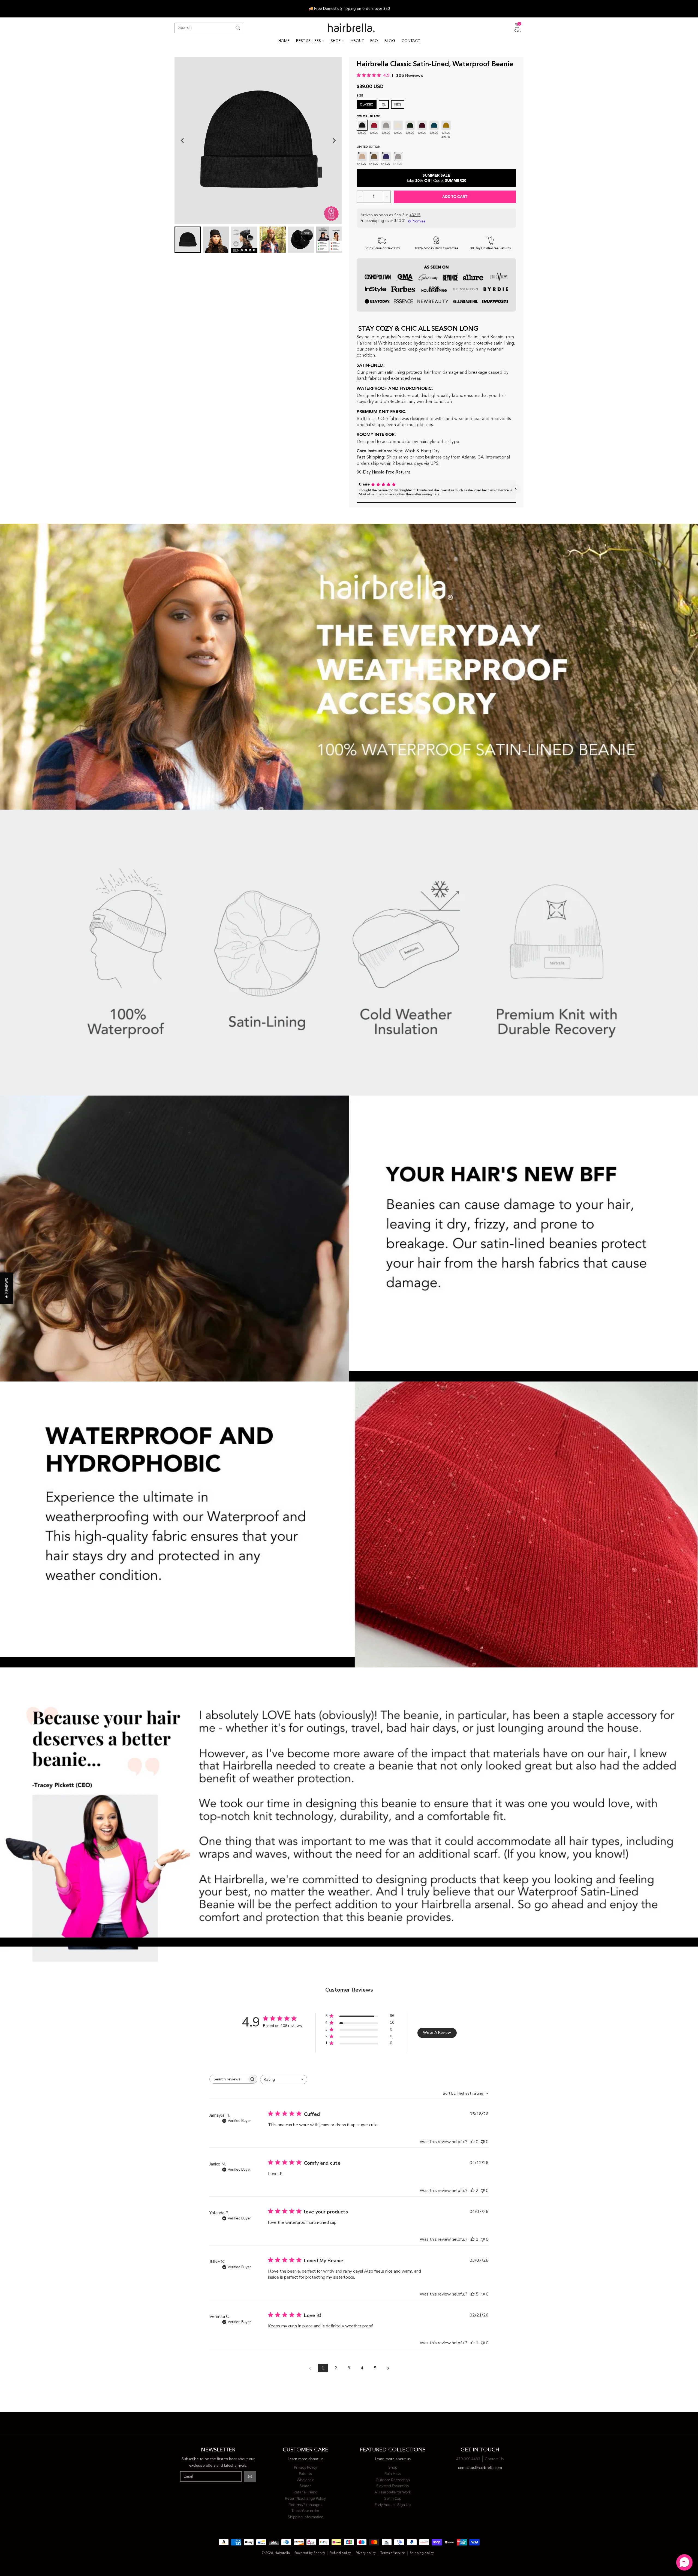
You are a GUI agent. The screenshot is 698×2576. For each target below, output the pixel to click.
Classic (367, 104)
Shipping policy (422, 2553)
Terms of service (393, 2553)
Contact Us (494, 2459)
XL (384, 104)
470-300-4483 (468, 2459)
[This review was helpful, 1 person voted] (473, 2239)
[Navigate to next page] (388, 2368)
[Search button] (237, 28)
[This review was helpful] (473, 2191)
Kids (398, 104)
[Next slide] (334, 141)
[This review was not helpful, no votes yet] (483, 2142)
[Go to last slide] (183, 141)
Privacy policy (366, 2553)
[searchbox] (228, 2079)
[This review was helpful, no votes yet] (473, 2142)
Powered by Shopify (310, 2553)
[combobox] (284, 2079)
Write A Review (437, 2033)
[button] (357, 489)
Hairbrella (282, 2553)
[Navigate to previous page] (310, 2368)
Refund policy (340, 2553)
